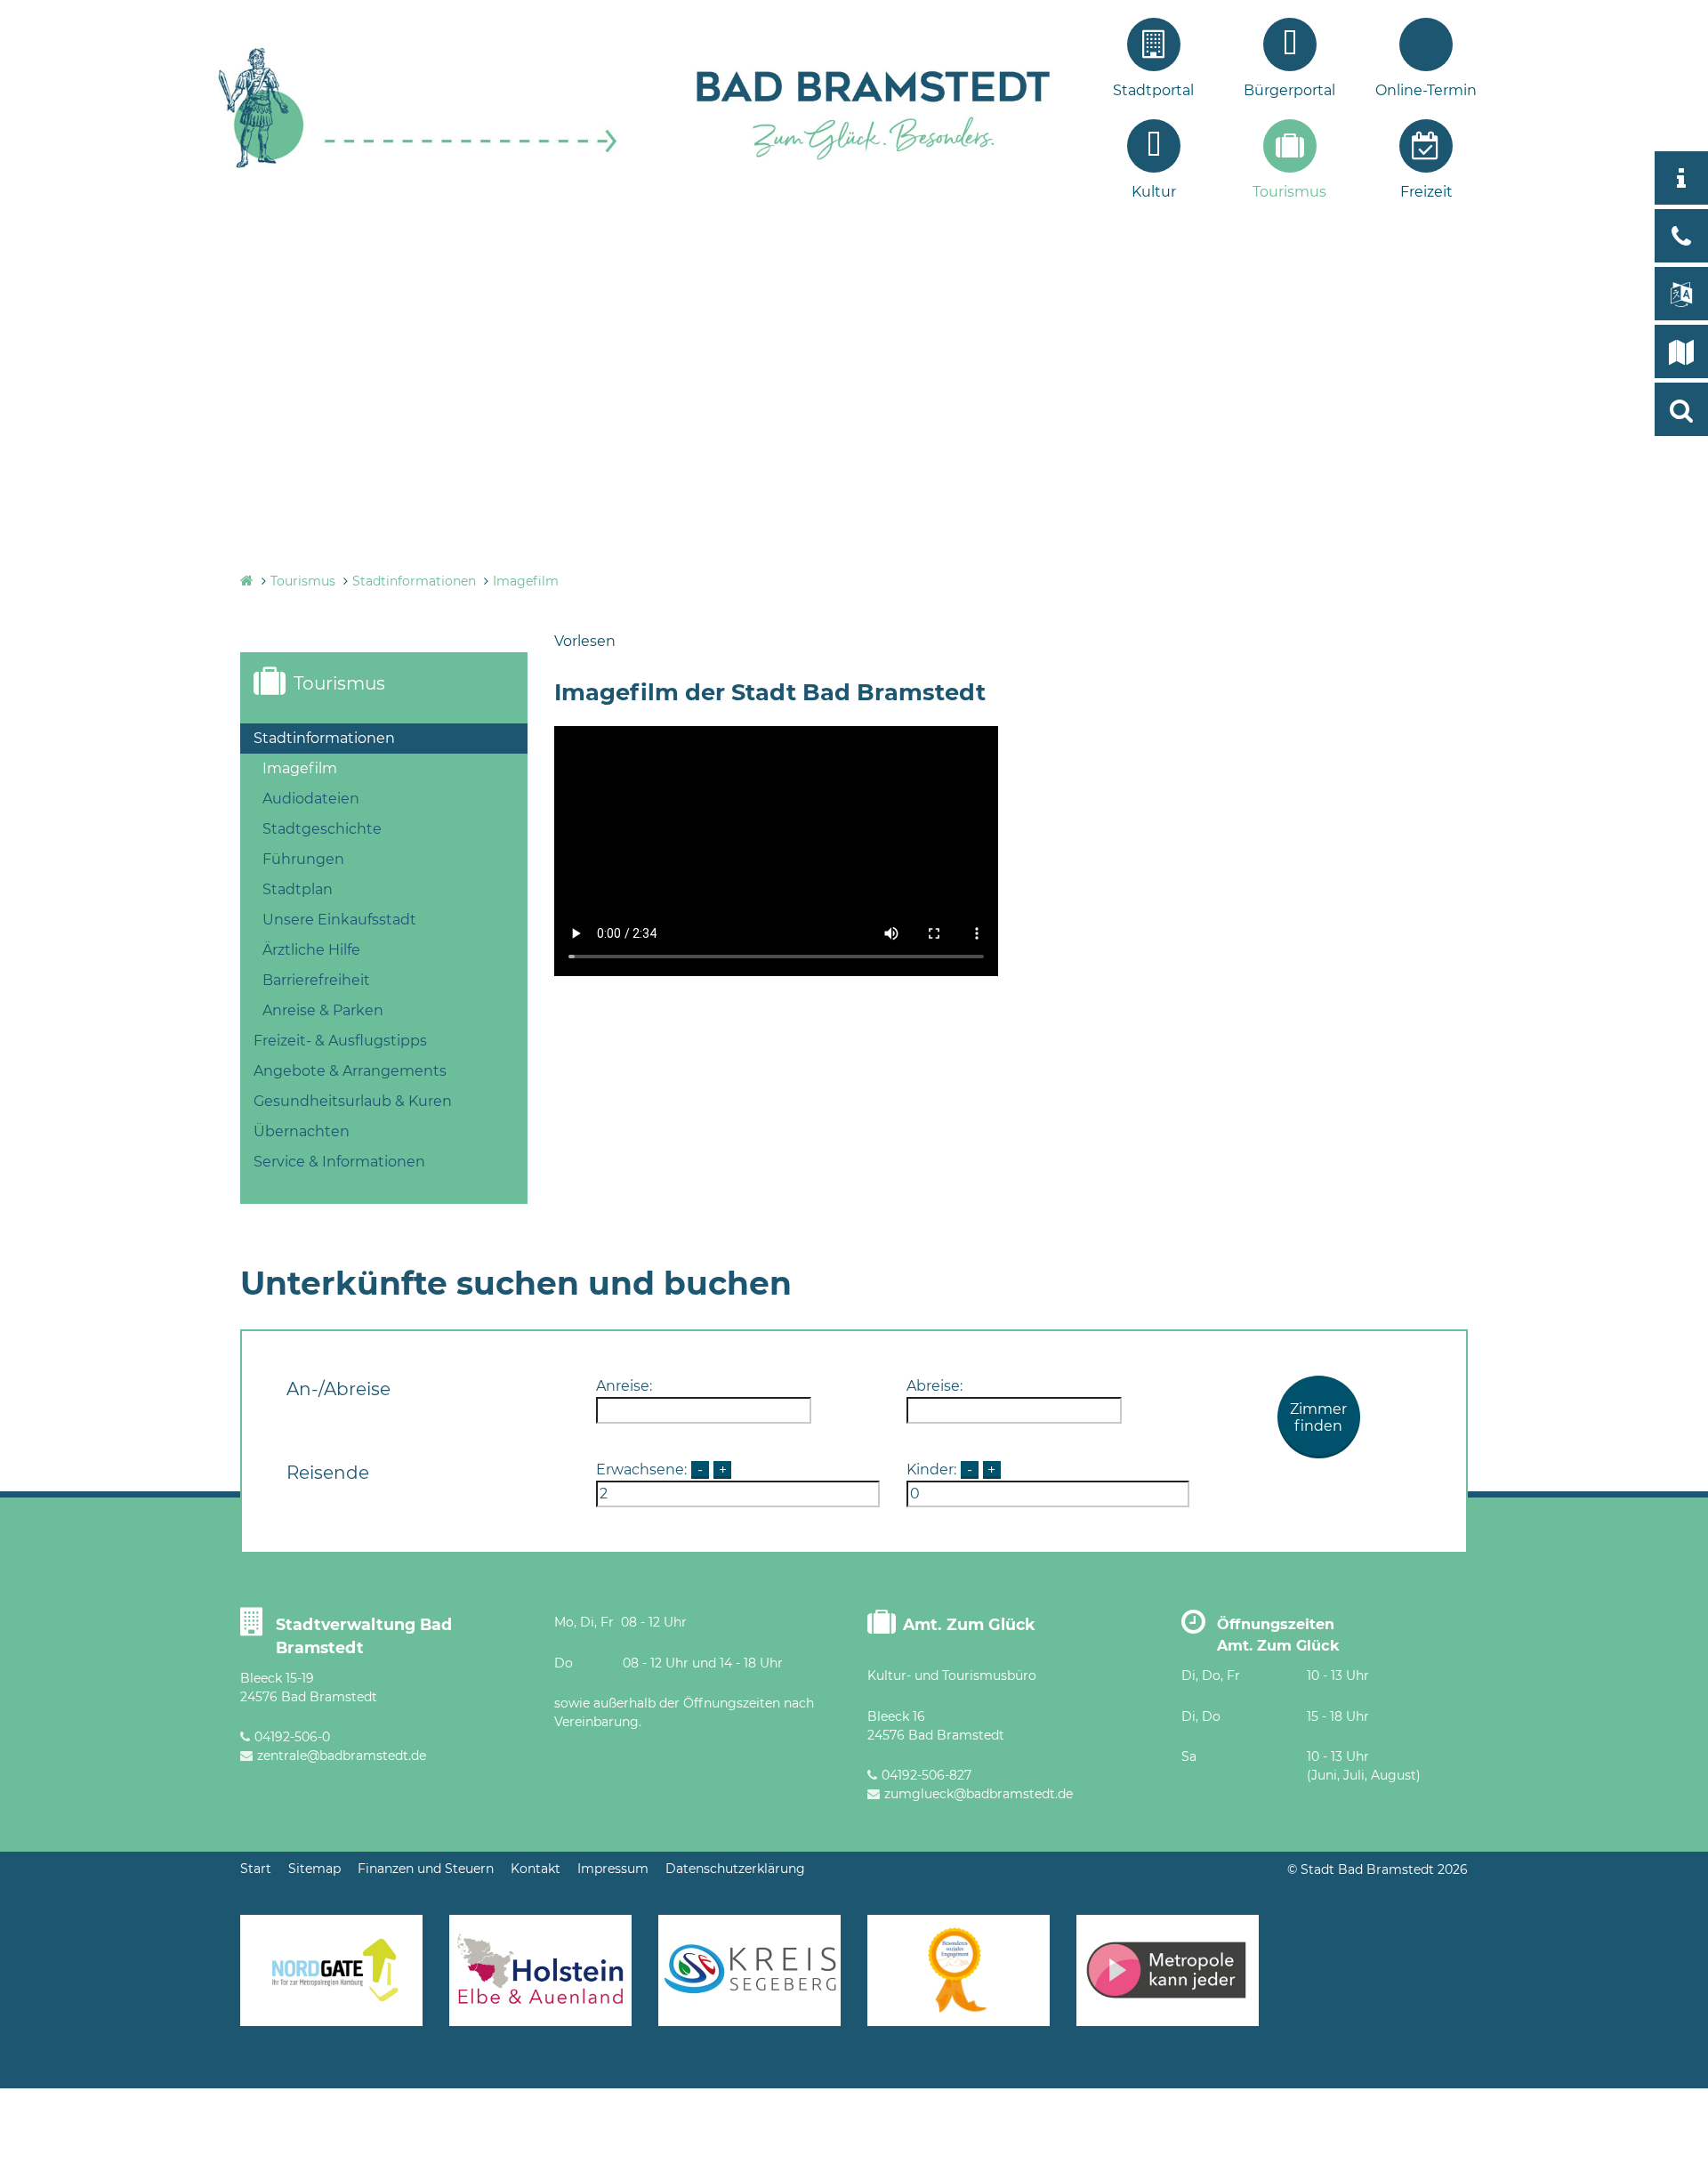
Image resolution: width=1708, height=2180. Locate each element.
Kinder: (931, 1469)
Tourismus (1289, 192)
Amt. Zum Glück (969, 1624)
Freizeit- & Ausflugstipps (340, 1041)
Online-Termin (1426, 90)
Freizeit (1426, 192)
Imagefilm (526, 581)
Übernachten (302, 1131)
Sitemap (314, 1869)
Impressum (613, 1869)
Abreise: (935, 1386)
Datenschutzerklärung (735, 1869)
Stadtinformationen (414, 581)
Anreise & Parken (323, 1010)
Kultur (1154, 192)
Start (256, 1869)
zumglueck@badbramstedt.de (979, 1794)
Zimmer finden (1318, 1417)
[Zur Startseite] (418, 166)
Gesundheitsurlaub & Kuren (353, 1101)
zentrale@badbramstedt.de (342, 1756)
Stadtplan (298, 889)
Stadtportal (1153, 90)
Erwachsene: (641, 1469)
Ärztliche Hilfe (311, 950)
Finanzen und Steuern (426, 1869)
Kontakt (536, 1869)
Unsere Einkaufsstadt (339, 920)
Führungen (303, 859)
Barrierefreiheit (316, 980)
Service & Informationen (339, 1162)
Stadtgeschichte (322, 829)
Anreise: (624, 1386)
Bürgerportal (1289, 90)
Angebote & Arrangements (350, 1071)
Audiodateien (311, 799)
